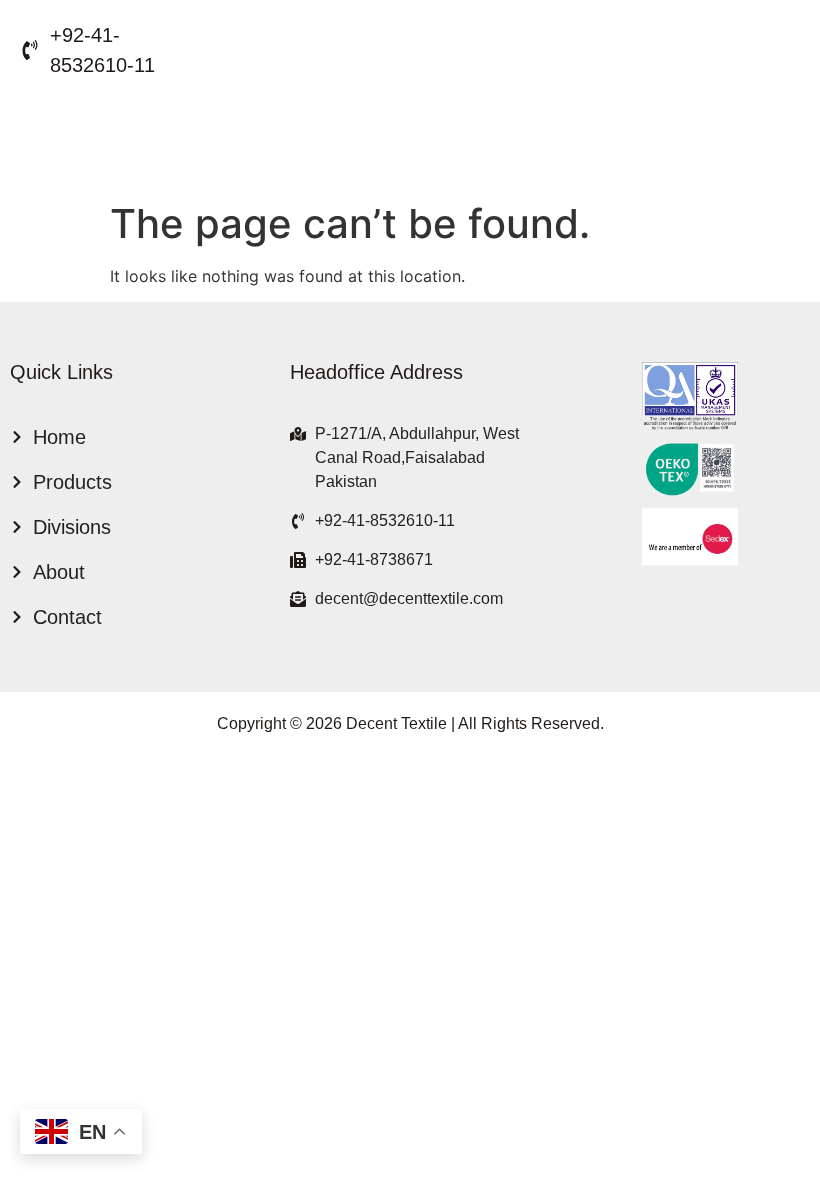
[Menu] (90, 136)
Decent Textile (396, 723)
